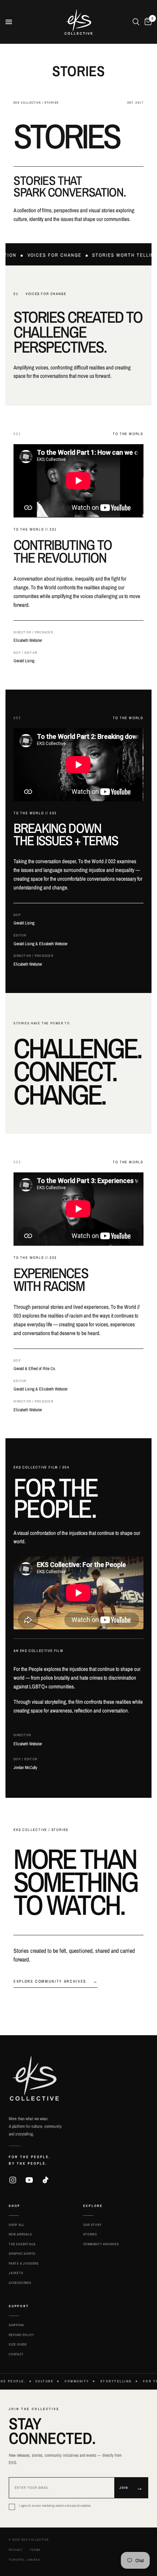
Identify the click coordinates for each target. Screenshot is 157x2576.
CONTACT (16, 2354)
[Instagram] (13, 2180)
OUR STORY (93, 2225)
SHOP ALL (16, 2225)
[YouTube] (29, 2180)
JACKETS (16, 2273)
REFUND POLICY (21, 2335)
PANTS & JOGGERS (24, 2263)
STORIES (90, 2234)
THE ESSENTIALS (22, 2244)
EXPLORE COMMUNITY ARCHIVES (55, 1981)
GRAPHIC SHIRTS (22, 2254)
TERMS (35, 2550)
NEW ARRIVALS (20, 2234)
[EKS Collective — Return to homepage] (34, 2078)
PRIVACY (16, 2550)
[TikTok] (46, 2180)
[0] (147, 22)
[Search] (136, 22)
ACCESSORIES (20, 2283)
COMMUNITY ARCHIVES (101, 2244)
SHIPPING (16, 2325)
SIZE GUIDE (18, 2344)
